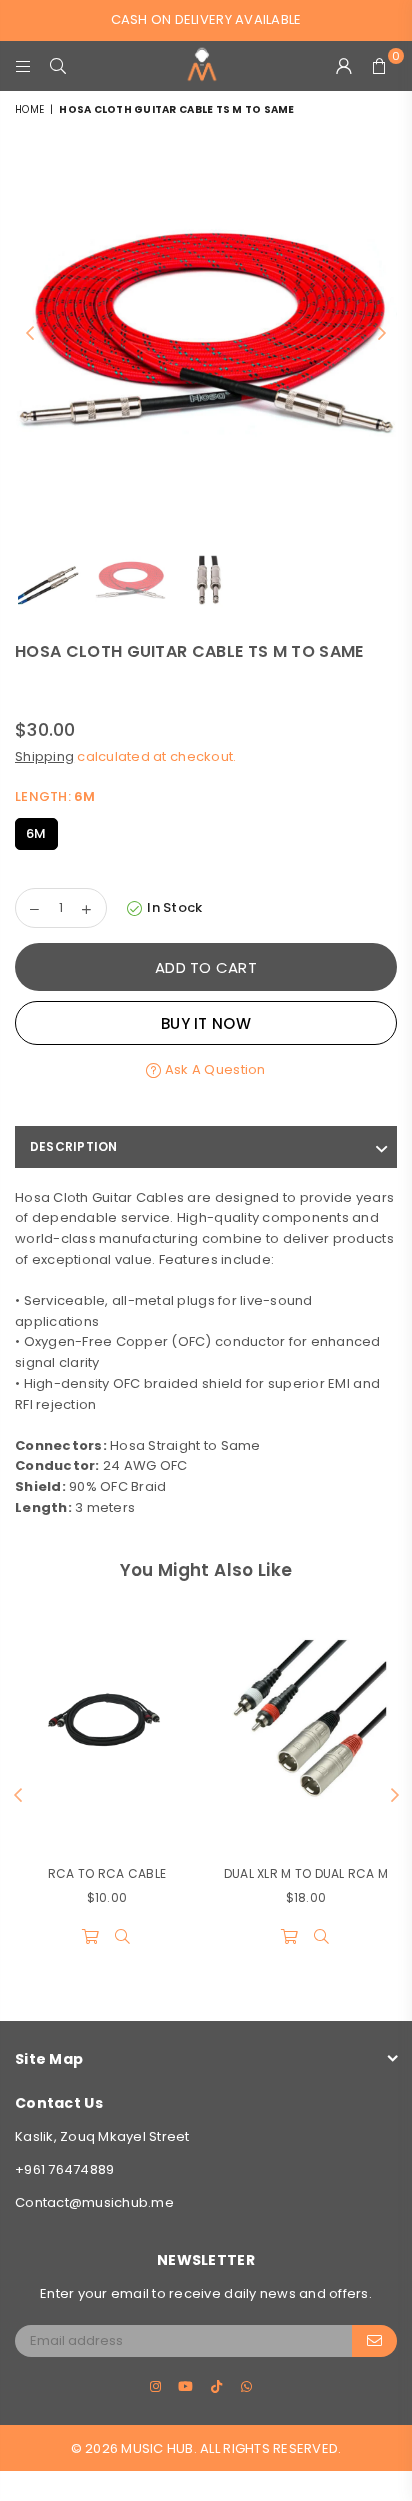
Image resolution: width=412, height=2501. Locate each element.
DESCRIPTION (74, 1146)
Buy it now (206, 1023)
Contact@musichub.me (94, 2202)
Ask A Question (213, 1069)
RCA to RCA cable (107, 1873)
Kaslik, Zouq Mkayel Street (102, 2136)
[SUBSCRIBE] (374, 2341)
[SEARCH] (58, 66)
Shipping (44, 756)
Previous (30, 334)
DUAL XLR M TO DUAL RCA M (306, 1873)
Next (382, 334)
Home (29, 109)
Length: (55, 796)
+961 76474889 (64, 2169)
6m (36, 833)
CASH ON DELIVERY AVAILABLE (206, 19)
